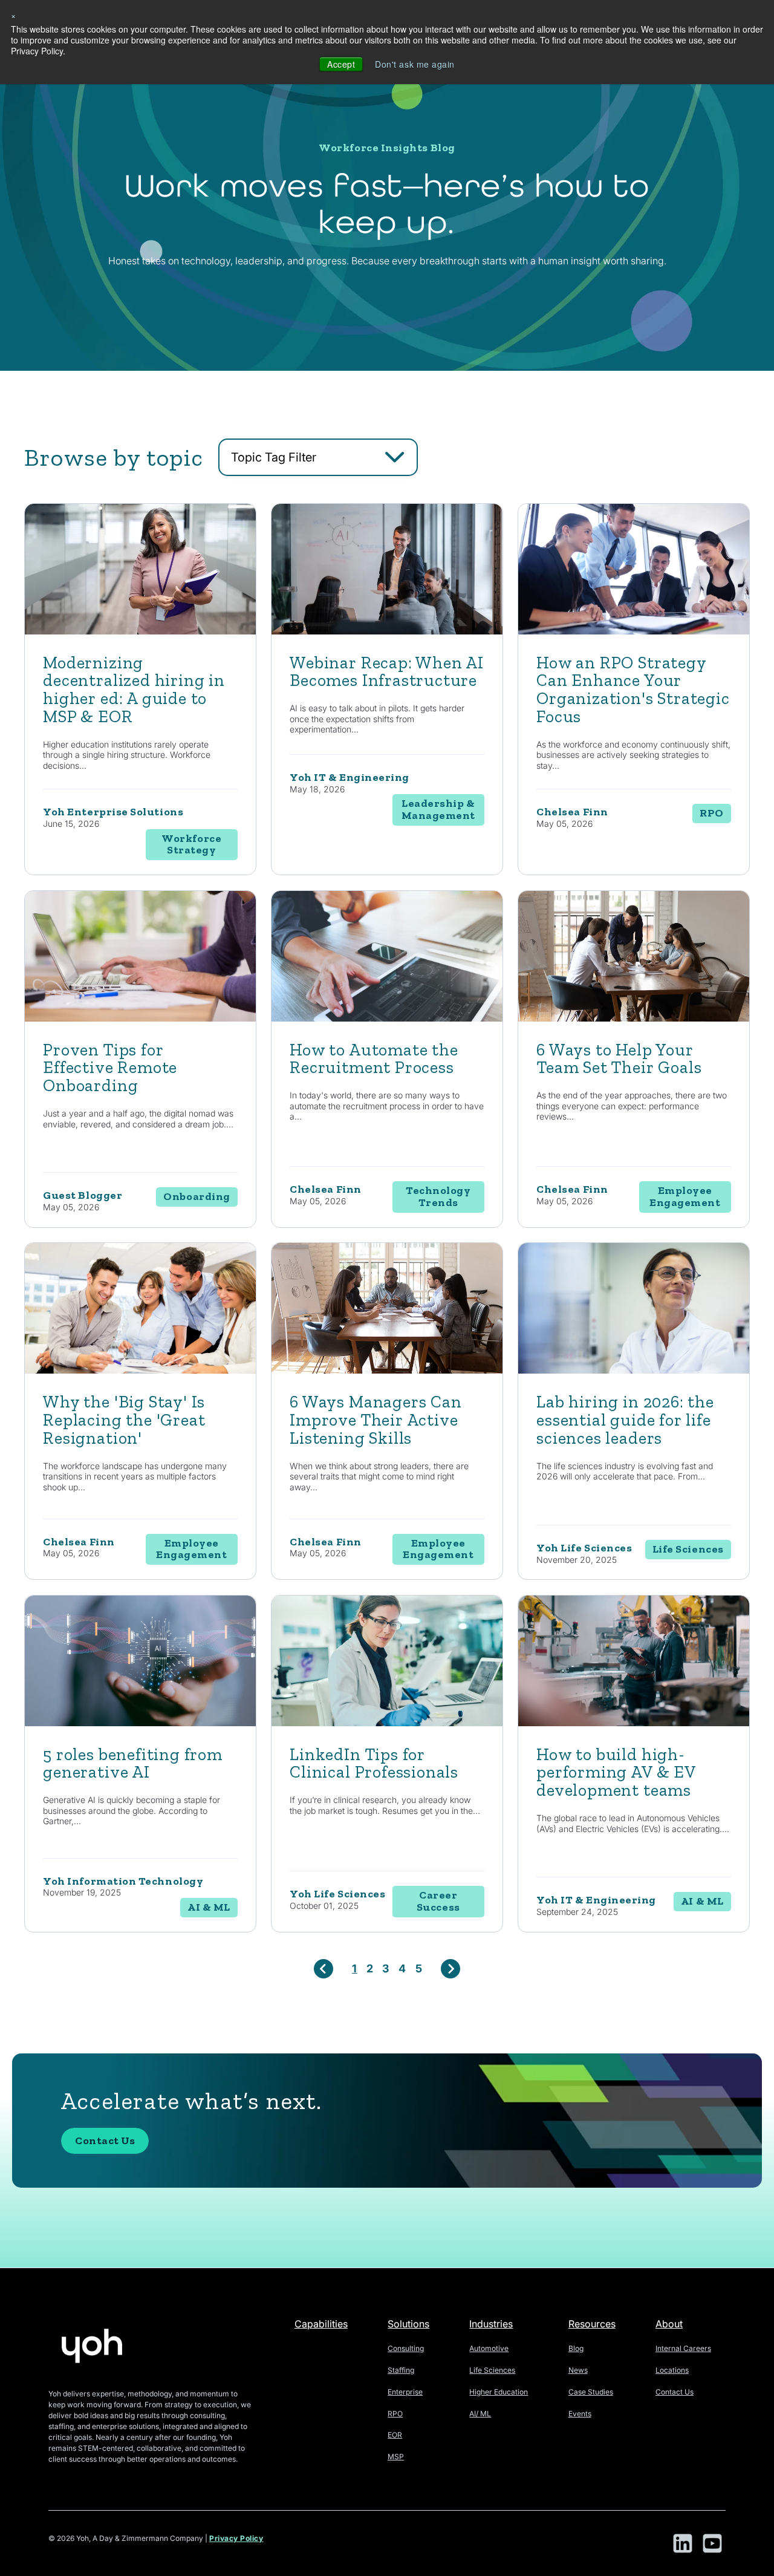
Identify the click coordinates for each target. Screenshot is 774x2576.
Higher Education (499, 2392)
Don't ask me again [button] (415, 64)
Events (580, 2414)
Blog (576, 2348)
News (578, 2370)
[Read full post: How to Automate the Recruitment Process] (387, 1018)
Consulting (406, 2348)
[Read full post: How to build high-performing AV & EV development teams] (634, 1723)
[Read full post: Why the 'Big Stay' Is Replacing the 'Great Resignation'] (140, 1370)
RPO (395, 2414)
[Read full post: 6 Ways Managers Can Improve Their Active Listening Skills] (387, 1370)
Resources (592, 2324)
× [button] (14, 15)
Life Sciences (492, 2370)
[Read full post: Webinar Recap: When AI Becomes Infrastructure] (387, 631)
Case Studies (591, 2392)
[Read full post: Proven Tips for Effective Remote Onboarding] (140, 1018)
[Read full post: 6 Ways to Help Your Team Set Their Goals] (634, 1018)
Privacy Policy (236, 2538)
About (669, 2324)
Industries (491, 2324)
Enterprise (405, 2392)
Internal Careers (683, 2348)
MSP (396, 2457)
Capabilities (321, 2324)
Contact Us (105, 2141)
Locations (672, 2370)
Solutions (408, 2324)
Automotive (489, 2348)
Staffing (401, 2370)
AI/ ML (480, 2414)
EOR (395, 2435)
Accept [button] (341, 64)
